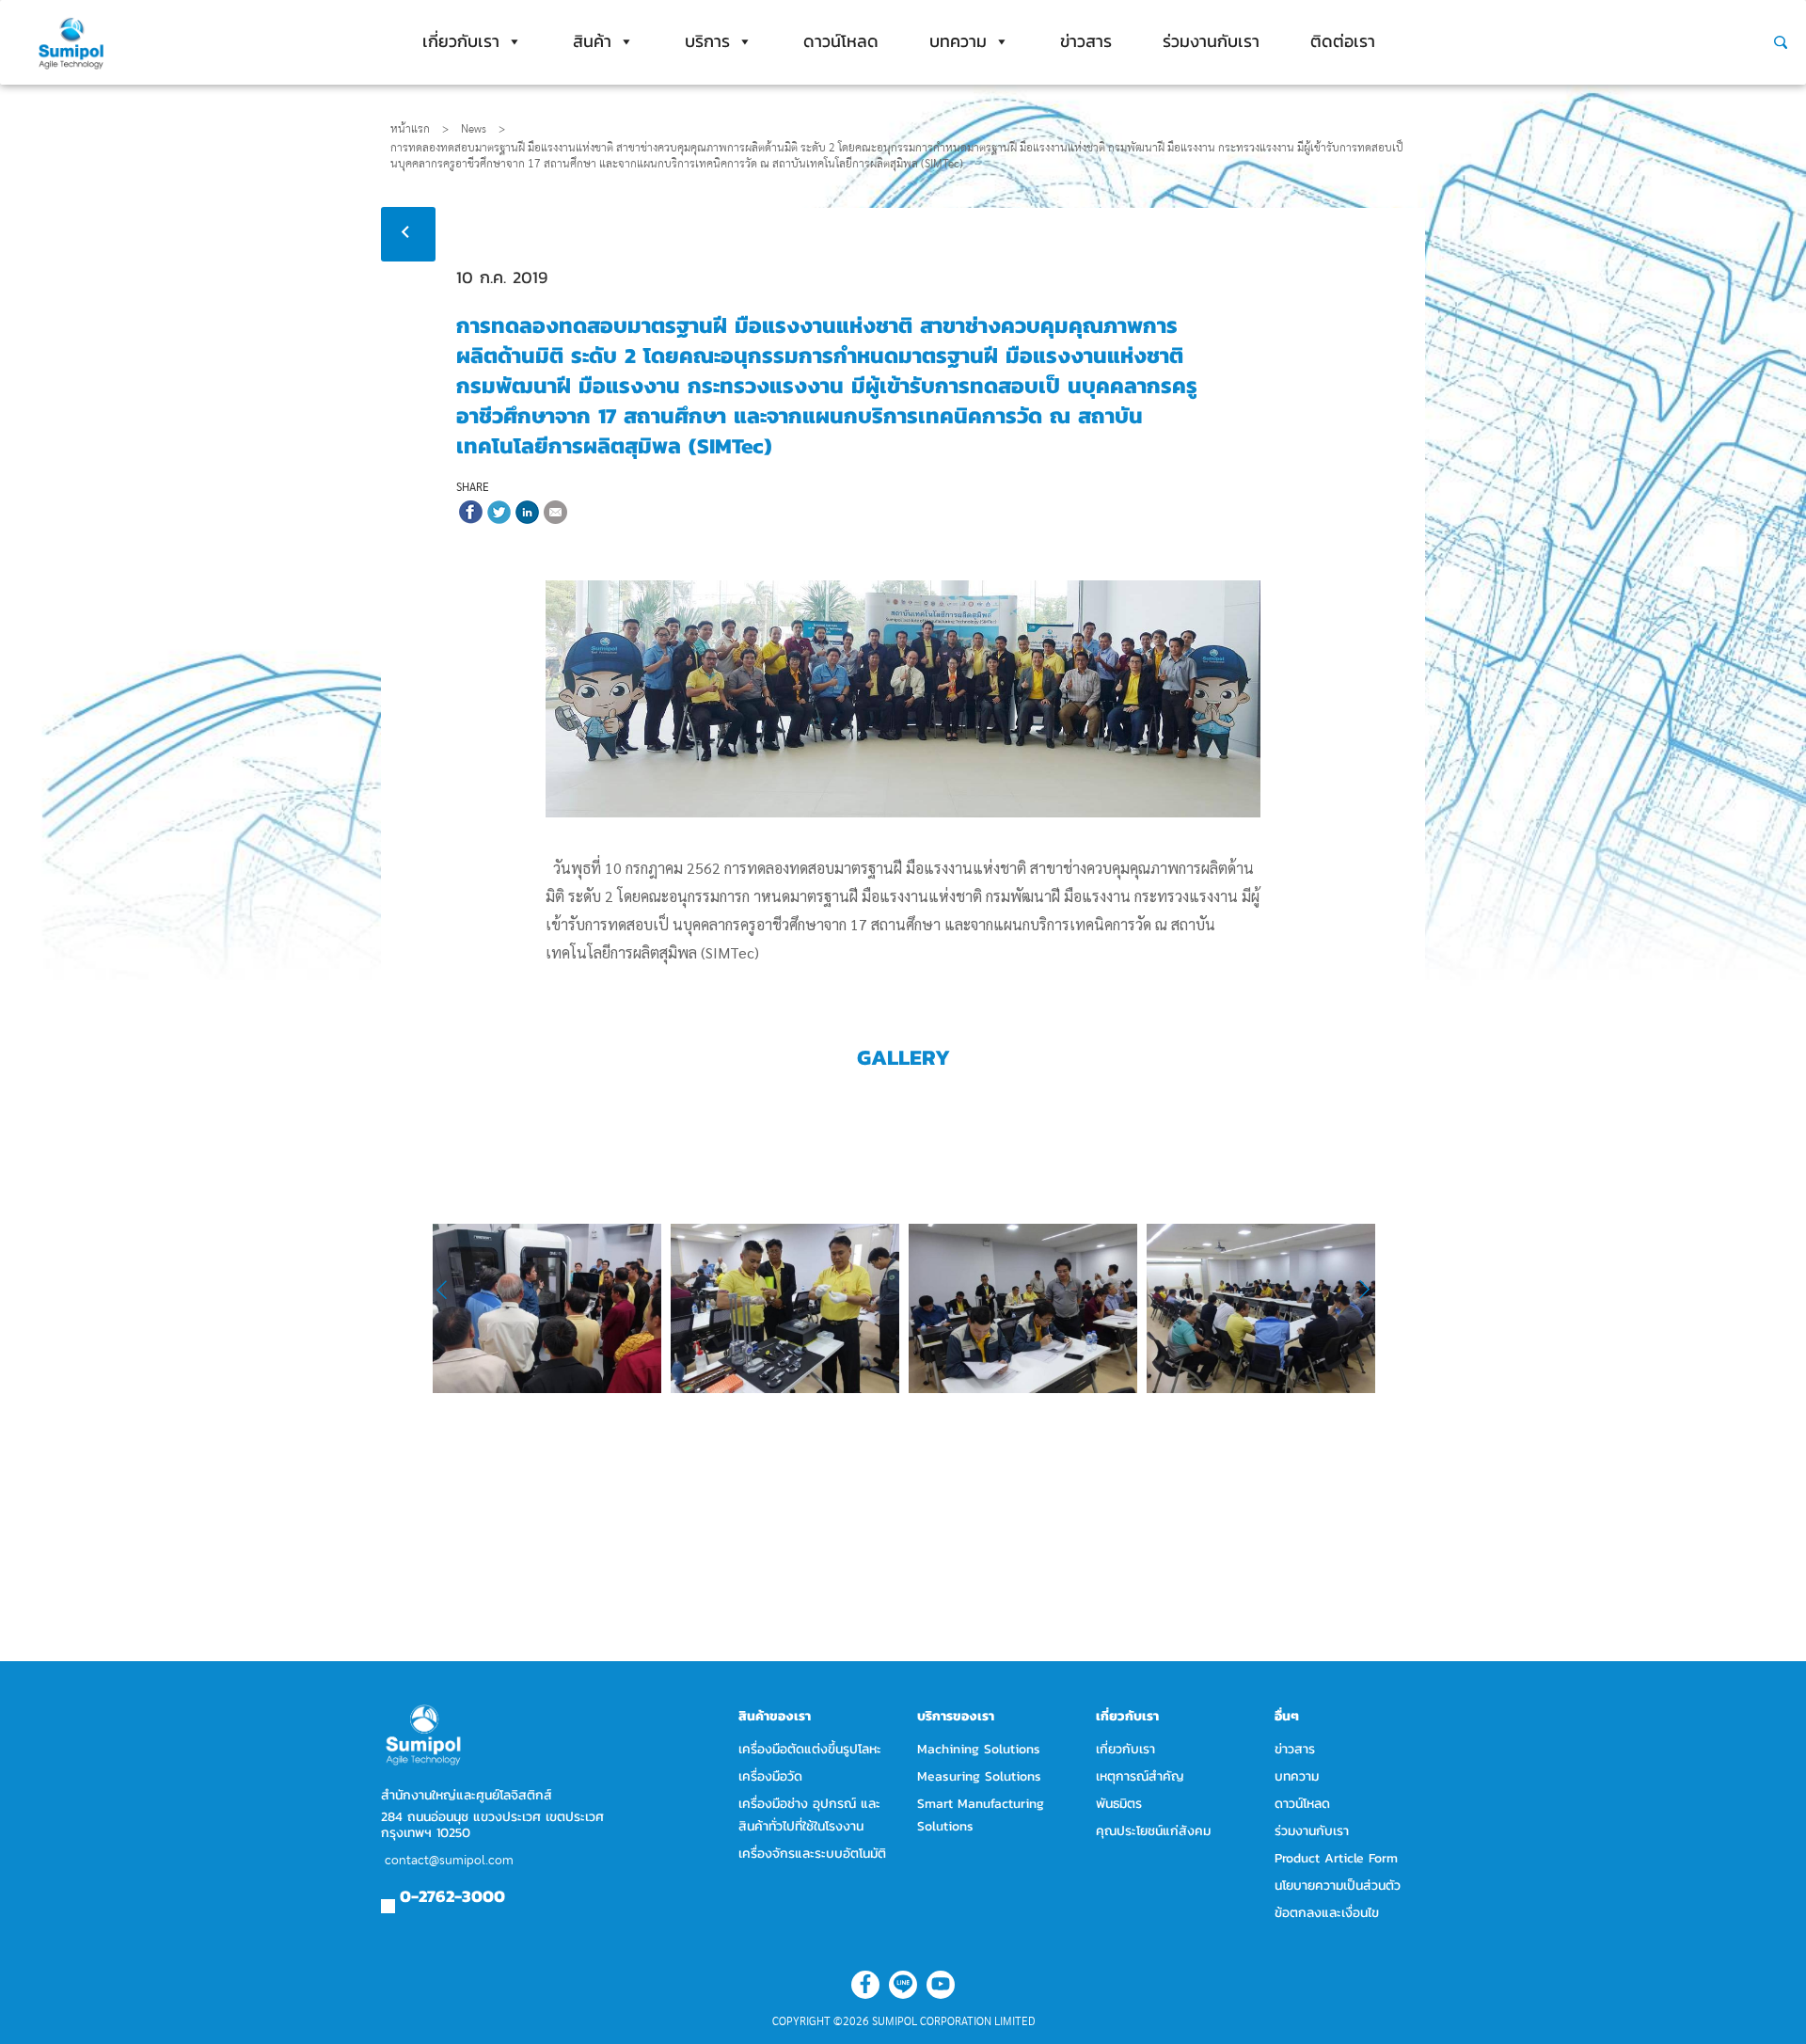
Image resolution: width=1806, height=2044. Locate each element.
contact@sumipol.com (449, 1861)
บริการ (707, 41)
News (483, 129)
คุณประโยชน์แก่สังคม (1153, 1831)
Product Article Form (1336, 1858)
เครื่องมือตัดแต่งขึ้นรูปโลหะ (810, 1749)
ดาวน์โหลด (841, 41)
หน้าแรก (410, 129)
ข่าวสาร (1086, 41)
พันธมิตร (1119, 1804)
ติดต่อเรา (1343, 41)
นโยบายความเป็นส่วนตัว (1338, 1886)
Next (1355, 1291)
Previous (454, 1291)
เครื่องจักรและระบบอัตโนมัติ (812, 1854)
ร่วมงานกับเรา (1211, 41)
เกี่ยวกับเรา (461, 41)
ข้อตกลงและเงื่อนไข (1327, 1913)
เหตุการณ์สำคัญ (1140, 1776)
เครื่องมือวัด (770, 1776)
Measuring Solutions (979, 1776)
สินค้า (592, 41)
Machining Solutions (979, 1749)
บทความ (958, 41)
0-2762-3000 (452, 1896)
